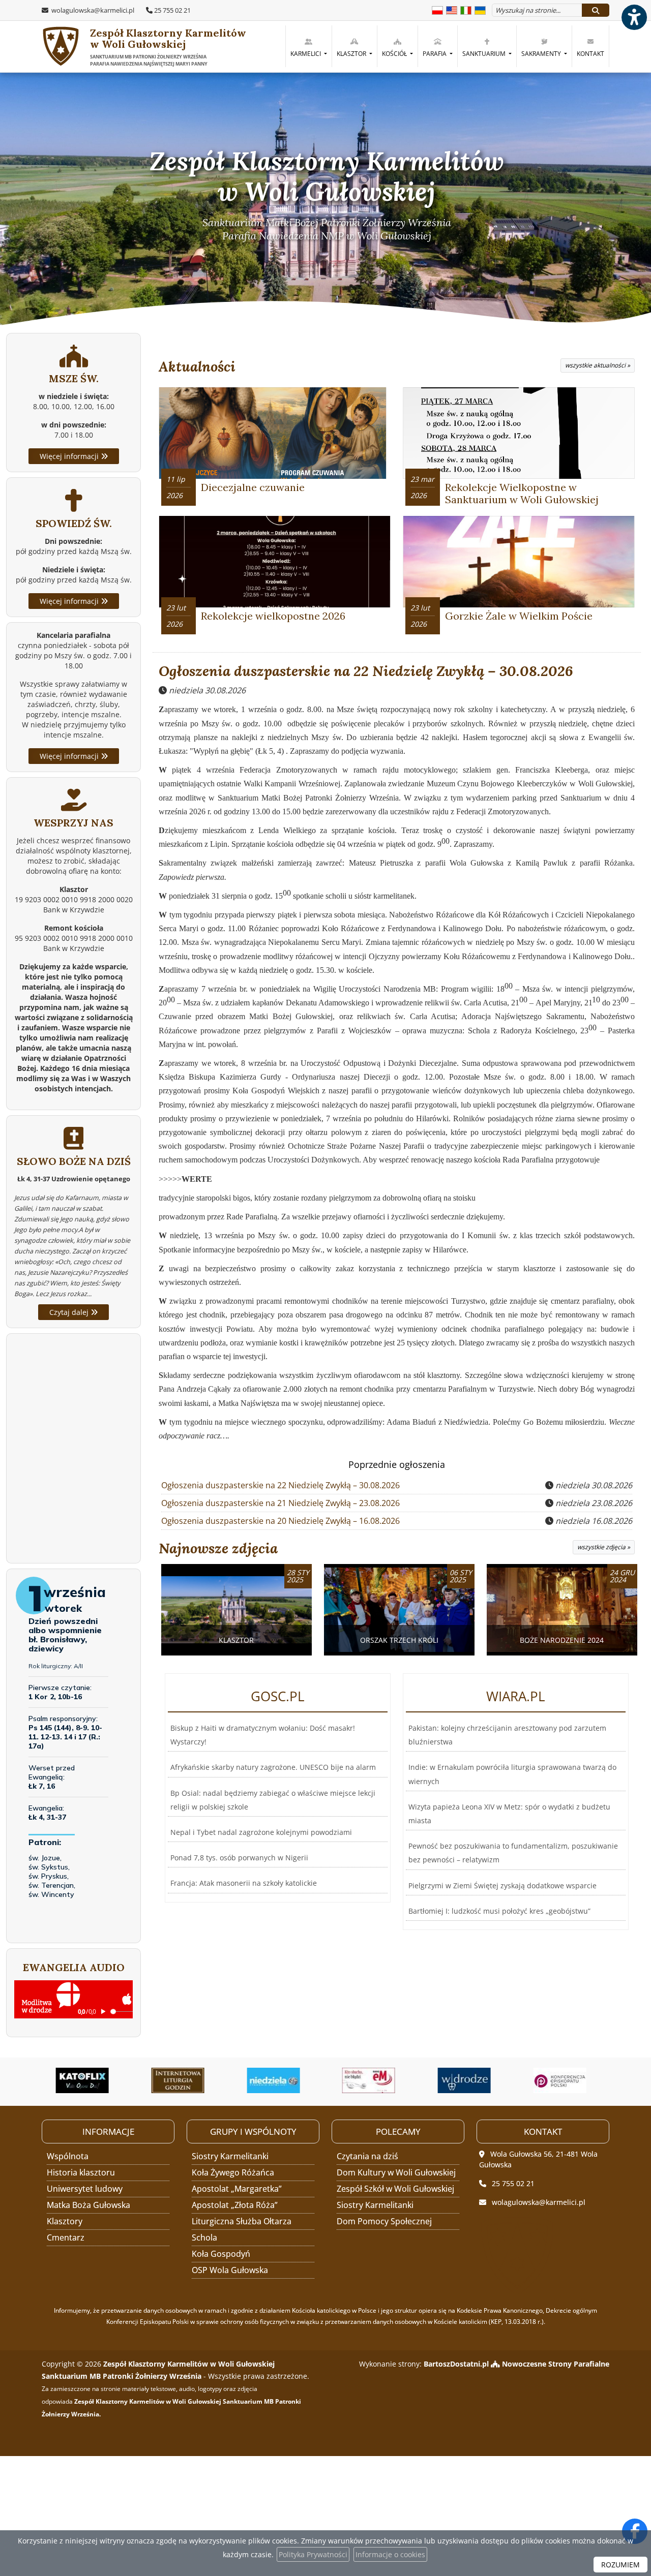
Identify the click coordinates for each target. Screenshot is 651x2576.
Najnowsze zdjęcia (218, 1548)
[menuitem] (308, 46)
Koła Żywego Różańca (233, 2172)
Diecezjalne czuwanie (253, 487)
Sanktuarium (485, 54)
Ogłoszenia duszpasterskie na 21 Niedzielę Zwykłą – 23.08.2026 (280, 1503)
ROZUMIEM (620, 2565)
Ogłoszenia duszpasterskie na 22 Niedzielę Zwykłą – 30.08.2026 (366, 671)
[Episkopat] (469, 2080)
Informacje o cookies (390, 2554)
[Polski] (437, 9)
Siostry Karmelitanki (230, 2156)
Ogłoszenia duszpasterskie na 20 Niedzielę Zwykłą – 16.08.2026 (280, 1521)
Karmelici (306, 54)
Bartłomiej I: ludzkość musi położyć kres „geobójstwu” (499, 1911)
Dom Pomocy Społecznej (384, 2221)
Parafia (435, 54)
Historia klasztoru (81, 2172)
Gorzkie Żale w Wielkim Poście (519, 616)
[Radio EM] (278, 2080)
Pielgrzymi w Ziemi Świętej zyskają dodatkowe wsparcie (502, 1885)
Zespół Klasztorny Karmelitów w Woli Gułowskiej (168, 47)
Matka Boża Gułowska (88, 2205)
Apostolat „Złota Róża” (235, 2205)
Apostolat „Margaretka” (237, 2189)
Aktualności (197, 366)
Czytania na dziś (367, 2156)
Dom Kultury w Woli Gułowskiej (396, 2172)
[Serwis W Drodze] (374, 2080)
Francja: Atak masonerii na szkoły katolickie (244, 1883)
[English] (452, 9)
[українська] (480, 9)
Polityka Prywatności (313, 2554)
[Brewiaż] (87, 2080)
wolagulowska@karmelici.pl (92, 10)
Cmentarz (66, 2237)
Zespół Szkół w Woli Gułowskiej (395, 2189)
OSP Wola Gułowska (230, 2270)
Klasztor (352, 54)
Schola (204, 2237)
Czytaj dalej (70, 1312)
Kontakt (590, 54)
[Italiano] (466, 9)
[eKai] (565, 2080)
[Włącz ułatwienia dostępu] (634, 17)
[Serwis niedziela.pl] (183, 2080)
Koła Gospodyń (221, 2254)
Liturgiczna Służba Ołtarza (242, 2221)
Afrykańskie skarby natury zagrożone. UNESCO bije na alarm (273, 1767)
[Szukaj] (596, 10)
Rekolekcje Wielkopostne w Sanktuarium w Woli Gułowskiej (522, 493)
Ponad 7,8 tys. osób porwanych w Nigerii (239, 1858)
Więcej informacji (70, 456)
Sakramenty (542, 54)
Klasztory (65, 2221)
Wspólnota (68, 2156)
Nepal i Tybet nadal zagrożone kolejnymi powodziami (261, 1832)
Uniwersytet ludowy (85, 2189)
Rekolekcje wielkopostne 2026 (273, 616)
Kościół (395, 54)
